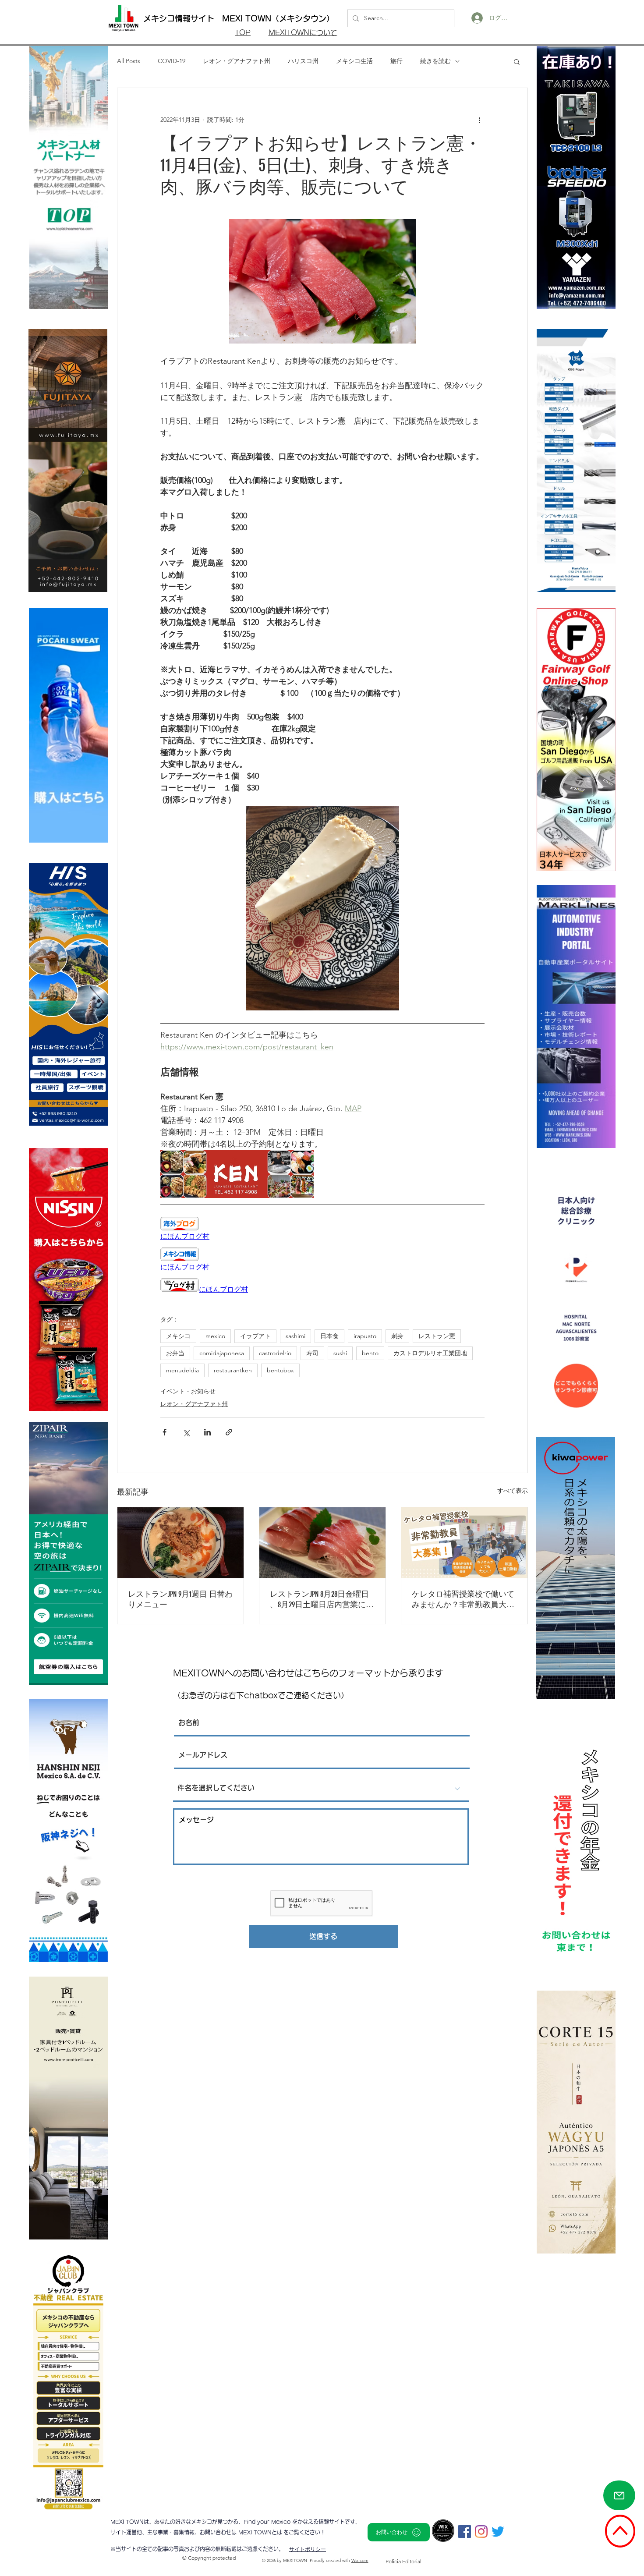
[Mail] (619, 2495)
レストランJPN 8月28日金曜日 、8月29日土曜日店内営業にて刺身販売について (322, 1600)
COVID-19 (172, 61)
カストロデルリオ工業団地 (430, 1353)
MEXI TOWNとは (261, 2532)
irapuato (365, 1336)
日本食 (329, 1336)
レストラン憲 (437, 1336)
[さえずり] (498, 2532)
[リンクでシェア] (229, 1432)
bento (370, 1353)
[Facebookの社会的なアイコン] (465, 2532)
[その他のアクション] (479, 120)
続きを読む (435, 61)
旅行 (396, 61)
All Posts (129, 61)
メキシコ (178, 1336)
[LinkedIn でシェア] (207, 1432)
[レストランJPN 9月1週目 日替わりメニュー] (180, 1543)
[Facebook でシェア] (165, 1432)
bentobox (280, 1370)
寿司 (312, 1353)
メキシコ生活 (354, 61)
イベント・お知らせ (188, 1391)
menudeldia (182, 1370)
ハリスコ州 (303, 61)
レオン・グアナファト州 (237, 61)
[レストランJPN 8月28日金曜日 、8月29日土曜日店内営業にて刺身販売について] (322, 1543)
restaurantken (233, 1370)
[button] (517, 61)
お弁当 (175, 1353)
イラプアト (255, 1336)
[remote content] (322, 1229)
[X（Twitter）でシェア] (186, 1432)
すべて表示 (513, 1491)
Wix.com (360, 2560)
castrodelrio (275, 1353)
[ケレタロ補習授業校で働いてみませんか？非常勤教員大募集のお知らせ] (464, 1543)
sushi (340, 1353)
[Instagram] (481, 2532)
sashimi (295, 1336)
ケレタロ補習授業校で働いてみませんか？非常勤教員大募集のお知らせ (463, 1600)
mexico (215, 1336)
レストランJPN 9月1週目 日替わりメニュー (180, 1599)
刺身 (397, 1336)
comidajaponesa (222, 1353)
